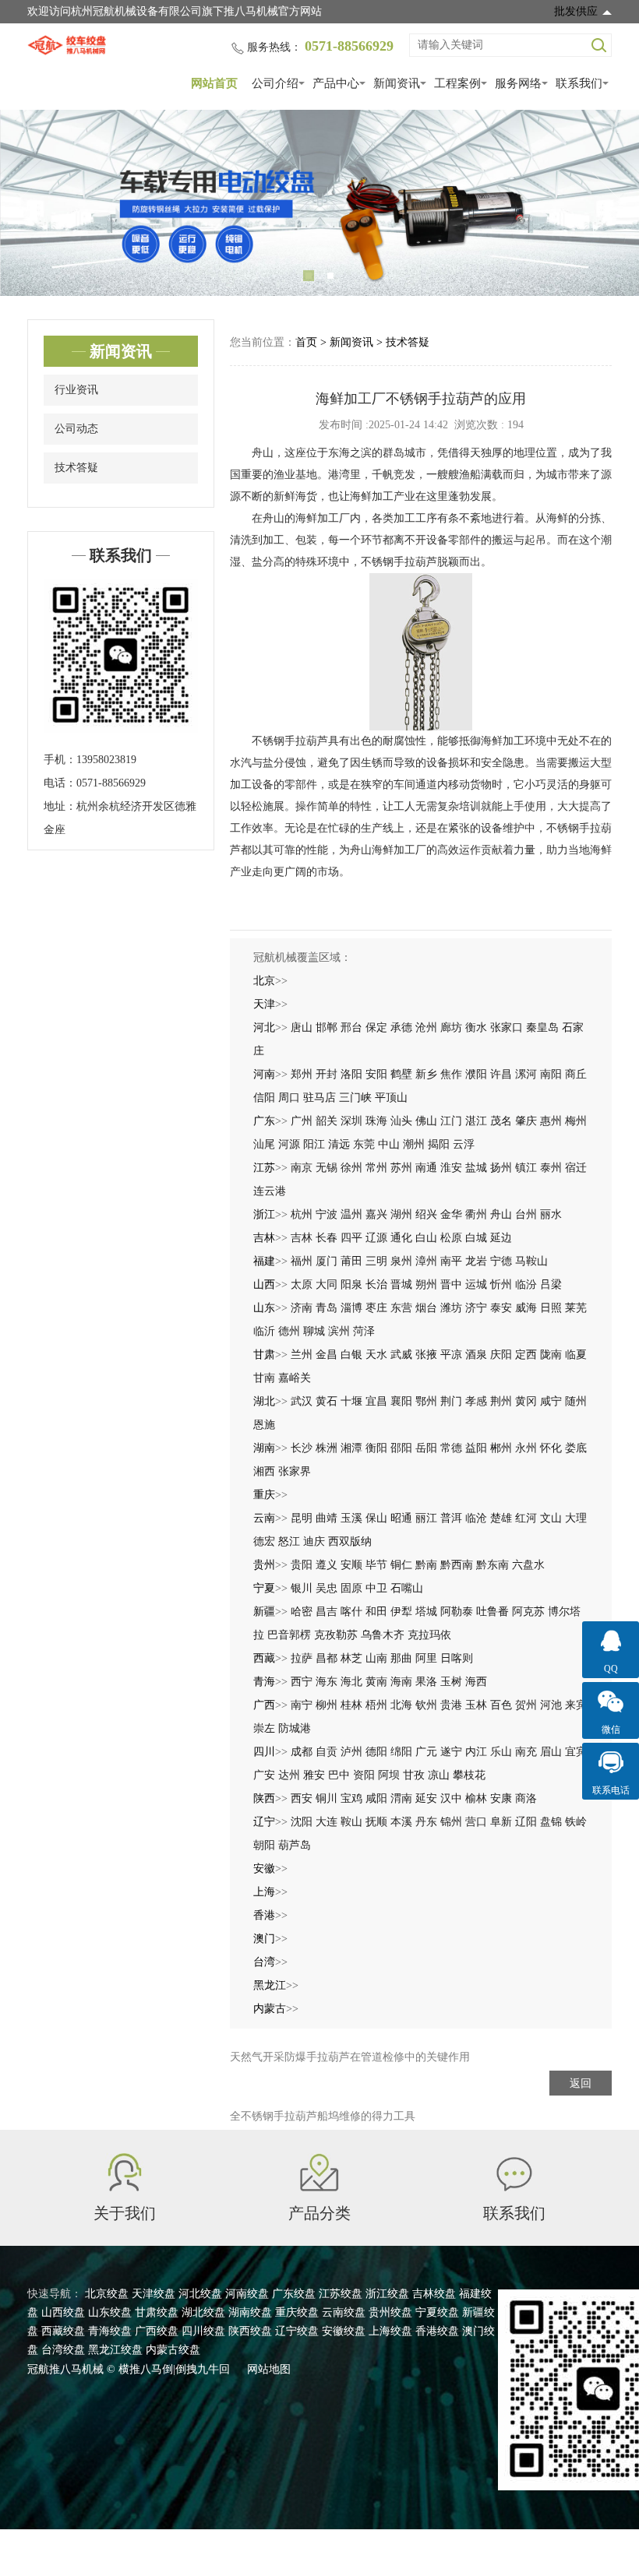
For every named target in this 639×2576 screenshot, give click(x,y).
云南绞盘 (344, 2312)
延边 (501, 1238)
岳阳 (426, 1448)
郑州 (302, 1074)
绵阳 (401, 1752)
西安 (302, 1798)
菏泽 (364, 1331)
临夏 (576, 1355)
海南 (401, 1682)
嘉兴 (376, 1214)
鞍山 (351, 1822)
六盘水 (528, 1565)
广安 (264, 1775)
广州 (302, 1121)
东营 (401, 1308)
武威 (401, 1355)
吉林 (264, 1238)
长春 (327, 1238)
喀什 (351, 1612)
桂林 (351, 1705)
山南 (376, 1658)
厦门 (327, 1261)
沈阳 (302, 1822)
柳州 (327, 1705)
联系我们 (579, 83)
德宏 (264, 1541)
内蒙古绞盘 (173, 2350)
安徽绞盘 (344, 2331)
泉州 (401, 1261)
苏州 (401, 1168)
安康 (501, 1798)
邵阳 (401, 1448)
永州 (526, 1448)
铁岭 (576, 1822)
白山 (426, 1238)
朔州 (426, 1284)
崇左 (264, 1728)
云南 (264, 1518)
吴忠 (327, 1588)
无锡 (327, 1168)
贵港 (451, 1705)
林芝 (351, 1658)
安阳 (376, 1074)
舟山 (501, 1214)
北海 (401, 1705)
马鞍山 (531, 1261)
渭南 (401, 1798)
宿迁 (576, 1168)
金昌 (327, 1355)
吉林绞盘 (434, 2294)
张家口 (507, 1028)
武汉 (302, 1401)
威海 (526, 1308)
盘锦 (551, 1822)
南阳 (551, 1074)
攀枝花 (469, 1775)
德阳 (376, 1752)
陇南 (551, 1355)
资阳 (364, 1775)
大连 (327, 1822)
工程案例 (457, 83)
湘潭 (351, 1448)
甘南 (264, 1378)
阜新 (501, 1822)
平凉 (451, 1355)
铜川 (327, 1798)
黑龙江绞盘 (115, 2350)
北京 (264, 981)
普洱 (451, 1518)
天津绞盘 (154, 2294)
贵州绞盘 (390, 2312)
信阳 (264, 1098)
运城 (476, 1284)
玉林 (476, 1705)
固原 (351, 1588)
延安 (426, 1798)
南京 (302, 1168)
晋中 (451, 1284)
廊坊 (451, 1028)
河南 (264, 1074)
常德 (451, 1448)
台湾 (264, 1962)
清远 (339, 1144)
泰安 (501, 1308)
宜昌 (376, 1401)
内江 (476, 1752)
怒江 (289, 1541)
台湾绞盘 (63, 2350)
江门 (451, 1121)
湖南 (264, 1448)
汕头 (401, 1121)
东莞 (364, 1144)
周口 (289, 1098)
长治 (376, 1284)
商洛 (526, 1798)
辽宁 (264, 1822)
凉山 (439, 1775)
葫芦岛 (295, 1845)
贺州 (526, 1705)
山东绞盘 (110, 2312)
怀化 (551, 1448)
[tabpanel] (319, 203)
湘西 (264, 1471)
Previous (31, 203)
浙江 (264, 1214)
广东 (264, 1121)
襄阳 (401, 1401)
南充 (526, 1752)
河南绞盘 (247, 2294)
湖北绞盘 (203, 2312)
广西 (264, 1705)
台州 (526, 1214)
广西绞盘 (157, 2331)
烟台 (426, 1308)
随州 (576, 1401)
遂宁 (451, 1752)
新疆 (264, 1612)
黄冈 (526, 1401)
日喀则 (457, 1658)
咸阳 (376, 1798)
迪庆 (314, 1541)
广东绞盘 (294, 2294)
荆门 (451, 1401)
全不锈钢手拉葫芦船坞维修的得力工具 (323, 2116)
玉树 (451, 1682)
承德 (401, 1028)
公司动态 (76, 429)
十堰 (351, 1401)
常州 (376, 1168)
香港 (264, 1915)
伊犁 (401, 1612)
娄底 (576, 1448)
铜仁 (401, 1565)
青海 (264, 1682)
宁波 (327, 1214)
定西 (526, 1355)
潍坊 (451, 1308)
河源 (289, 1144)
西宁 (302, 1682)
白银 (351, 1355)
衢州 (476, 1214)
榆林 (476, 1798)
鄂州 (426, 1401)
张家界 (295, 1471)
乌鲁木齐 (383, 1635)
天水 (376, 1355)
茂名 (501, 1121)
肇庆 (526, 1121)
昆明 (302, 1518)
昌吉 (327, 1612)
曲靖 (327, 1518)
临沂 (264, 1331)
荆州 (501, 1401)
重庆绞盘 (297, 2312)
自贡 (327, 1752)
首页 (306, 342)
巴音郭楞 (289, 1635)
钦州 (426, 1705)
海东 (327, 1682)
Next (608, 203)
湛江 (476, 1121)
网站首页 (214, 83)
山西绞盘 (63, 2312)
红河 (526, 1518)
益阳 (476, 1448)
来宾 (576, 1705)
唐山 (302, 1028)
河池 (551, 1705)
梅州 (576, 1121)
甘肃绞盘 (157, 2312)
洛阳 (351, 1074)
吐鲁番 (492, 1612)
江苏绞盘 (341, 2294)
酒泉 (476, 1355)
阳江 (314, 1144)
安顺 (351, 1565)
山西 (264, 1284)
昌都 (327, 1658)
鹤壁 (401, 1074)
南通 (426, 1168)
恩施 (264, 1425)
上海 (264, 1892)
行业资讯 (76, 390)
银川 (302, 1588)
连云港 (270, 1191)
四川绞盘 (203, 2331)
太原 (302, 1284)
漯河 (526, 1074)
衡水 (476, 1028)
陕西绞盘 (250, 2331)
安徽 (264, 1869)
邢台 (351, 1028)
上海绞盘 (390, 2331)
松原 (451, 1238)
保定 (376, 1028)
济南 (302, 1308)
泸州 (351, 1752)
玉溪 (351, 1518)
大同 (327, 1284)
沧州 (426, 1028)
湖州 (401, 1214)
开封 (327, 1074)
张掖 (426, 1355)
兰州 (302, 1355)
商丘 (576, 1074)
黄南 (376, 1682)
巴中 (339, 1775)
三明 (376, 1261)
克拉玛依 (429, 1635)
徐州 (351, 1168)
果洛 (426, 1682)
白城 (476, 1238)
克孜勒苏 (336, 1635)
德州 (289, 1331)
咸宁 (551, 1401)
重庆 (264, 1495)
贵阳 (302, 1565)
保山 (376, 1518)
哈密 (302, 1612)
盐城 (476, 1168)
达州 (289, 1775)
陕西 (264, 1798)
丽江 (426, 1518)
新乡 (426, 1074)
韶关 (327, 1121)
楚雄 (501, 1518)
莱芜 (576, 1308)
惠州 (551, 1121)
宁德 (501, 1261)
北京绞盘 (107, 2294)
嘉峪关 (295, 1378)
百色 (501, 1705)
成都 (302, 1752)
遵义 (327, 1565)
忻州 (501, 1284)
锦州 (451, 1822)
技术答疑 (76, 468)
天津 (264, 1004)
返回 (581, 2083)
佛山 (426, 1121)
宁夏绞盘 (437, 2312)
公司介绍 (275, 83)
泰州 (551, 1168)
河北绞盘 (200, 2294)
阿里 (426, 1658)
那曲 (401, 1658)
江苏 (264, 1168)
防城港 (295, 1728)
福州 (302, 1261)
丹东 (426, 1822)
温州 (351, 1214)
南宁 (302, 1705)
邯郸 (327, 1028)
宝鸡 (351, 1798)
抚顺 (376, 1822)
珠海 (376, 1121)
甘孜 (414, 1775)
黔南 (426, 1565)
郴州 (501, 1448)
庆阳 (501, 1355)
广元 (426, 1752)
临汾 (526, 1284)
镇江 (526, 1168)
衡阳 (376, 1448)
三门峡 (355, 1098)
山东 (264, 1308)
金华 (451, 1214)
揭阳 (439, 1144)
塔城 (426, 1612)
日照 (551, 1308)
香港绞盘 (437, 2331)
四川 (264, 1752)
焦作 (451, 1074)
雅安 (314, 1775)
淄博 (351, 1308)
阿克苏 (528, 1612)
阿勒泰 (457, 1612)
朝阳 (264, 1845)
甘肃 (264, 1355)
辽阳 (526, 1822)
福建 (264, 1261)
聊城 (314, 1331)
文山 (551, 1518)
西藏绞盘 (63, 2331)
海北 (351, 1682)
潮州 (414, 1144)
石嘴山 (407, 1588)
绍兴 (426, 1214)
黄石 (327, 1401)
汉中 (451, 1798)
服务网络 (518, 83)
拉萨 (302, 1658)
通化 (401, 1238)
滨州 (339, 1331)
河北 (264, 1028)
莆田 (351, 1261)
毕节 (376, 1565)
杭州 (302, 1214)
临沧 (476, 1518)
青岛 (327, 1308)
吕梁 (551, 1284)
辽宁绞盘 (297, 2331)
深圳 (351, 1121)
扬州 (501, 1168)
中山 (389, 1144)
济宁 (476, 1308)
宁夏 (264, 1588)
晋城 (401, 1284)
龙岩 (476, 1261)
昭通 (401, 1518)
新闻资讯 (397, 83)
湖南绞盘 (250, 2312)
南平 (451, 1261)
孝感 (476, 1401)
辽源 (376, 1238)
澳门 (264, 1939)
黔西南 (457, 1565)
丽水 (551, 1214)
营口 (476, 1822)
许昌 (501, 1074)
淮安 (451, 1168)
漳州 (426, 1261)
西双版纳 (350, 1541)
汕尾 (264, 1144)
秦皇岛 (542, 1028)
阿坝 (389, 1775)
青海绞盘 (110, 2331)
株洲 (327, 1448)
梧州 (376, 1705)
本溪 (401, 1822)
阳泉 (351, 1284)
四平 (351, 1238)
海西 (476, 1682)
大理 (576, 1518)
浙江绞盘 (387, 2294)
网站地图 (269, 2369)
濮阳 (476, 1074)
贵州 (264, 1565)
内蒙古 (270, 2009)
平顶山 (391, 1098)
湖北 (264, 1401)
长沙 (302, 1448)
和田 (376, 1612)
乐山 (501, 1752)
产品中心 (336, 83)
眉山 (551, 1752)
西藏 (264, 1658)
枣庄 (376, 1308)
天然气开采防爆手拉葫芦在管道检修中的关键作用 (350, 2057)
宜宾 (576, 1752)
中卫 (376, 1588)
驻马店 (319, 1098)
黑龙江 (270, 1985)
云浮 (464, 1144)
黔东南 (492, 1565)
